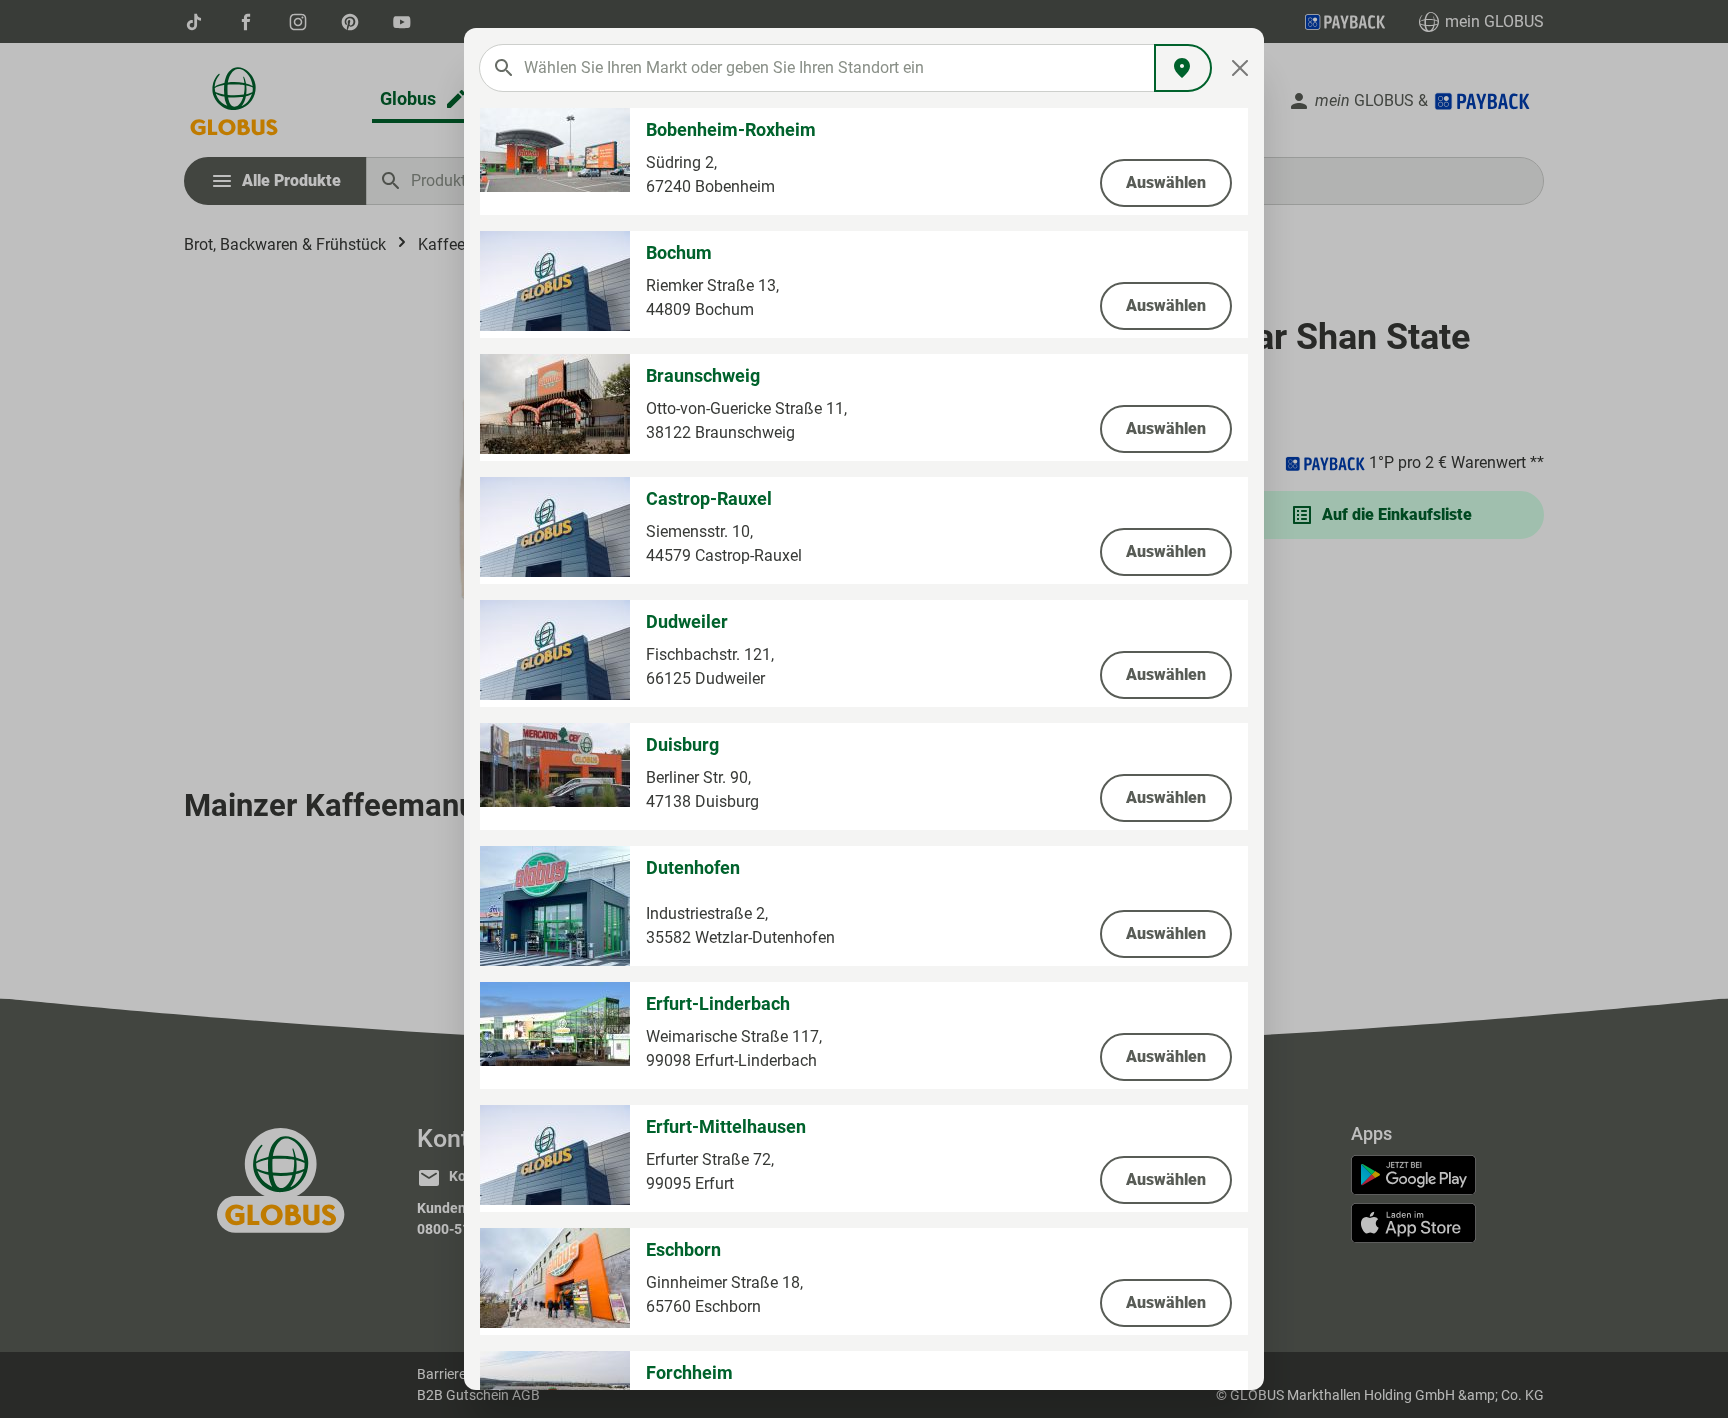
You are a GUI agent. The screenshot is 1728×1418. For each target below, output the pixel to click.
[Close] (1240, 68)
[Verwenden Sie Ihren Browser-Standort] (1183, 68)
